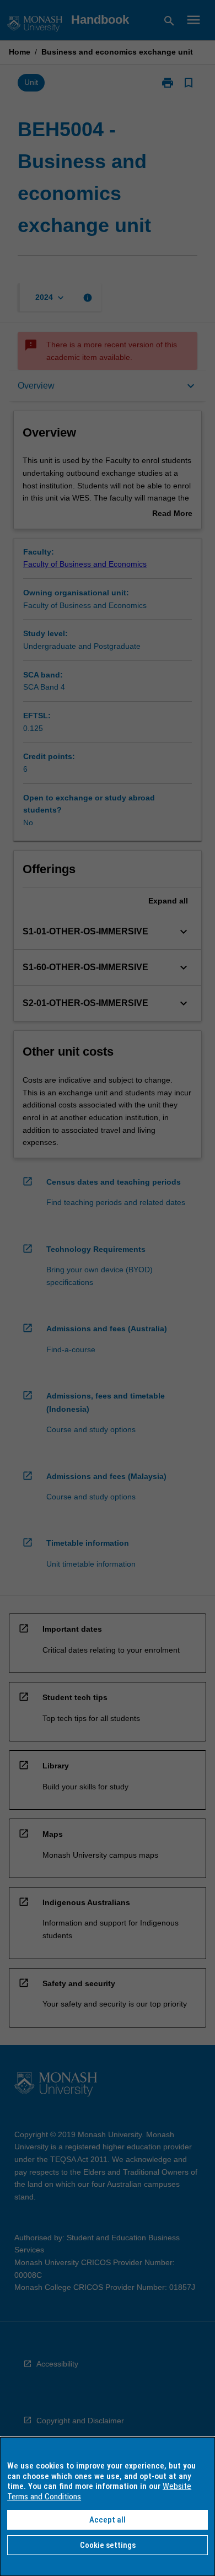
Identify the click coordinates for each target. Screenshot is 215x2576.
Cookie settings (108, 2545)
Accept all (108, 2520)
